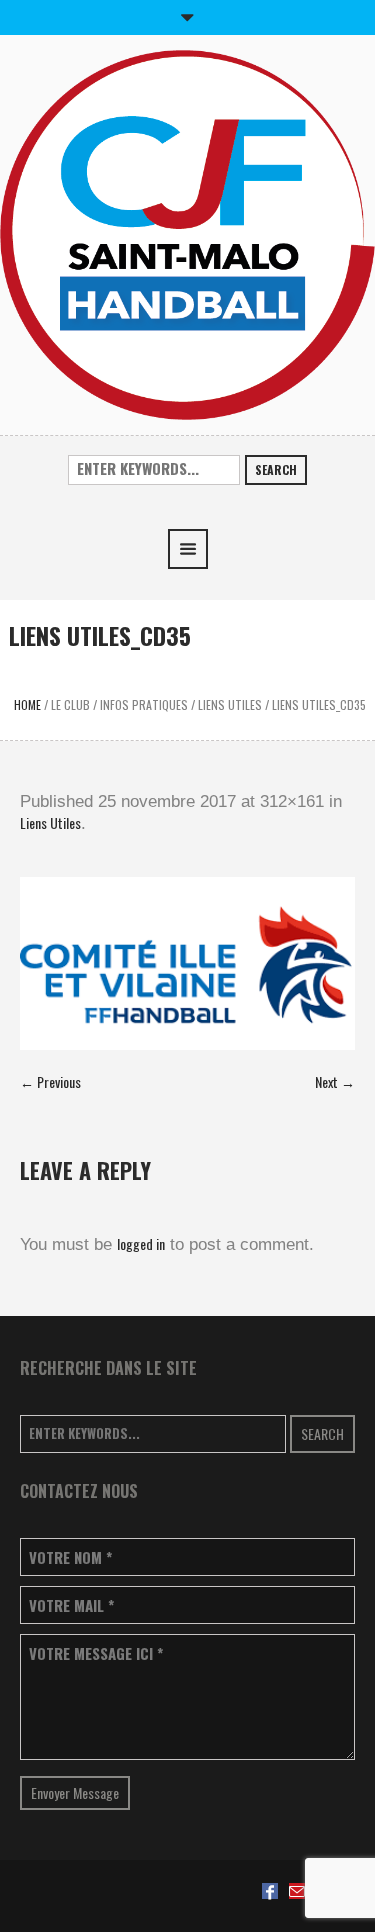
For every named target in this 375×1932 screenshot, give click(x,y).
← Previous (50, 1081)
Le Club (70, 704)
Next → (335, 1081)
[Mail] (297, 1891)
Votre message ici (96, 1653)
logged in (141, 1243)
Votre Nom (70, 1557)
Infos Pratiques (144, 704)
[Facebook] (270, 1891)
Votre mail (71, 1605)
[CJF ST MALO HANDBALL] (187, 232)
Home (27, 704)
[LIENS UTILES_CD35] (187, 963)
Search (276, 469)
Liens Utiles (230, 704)
